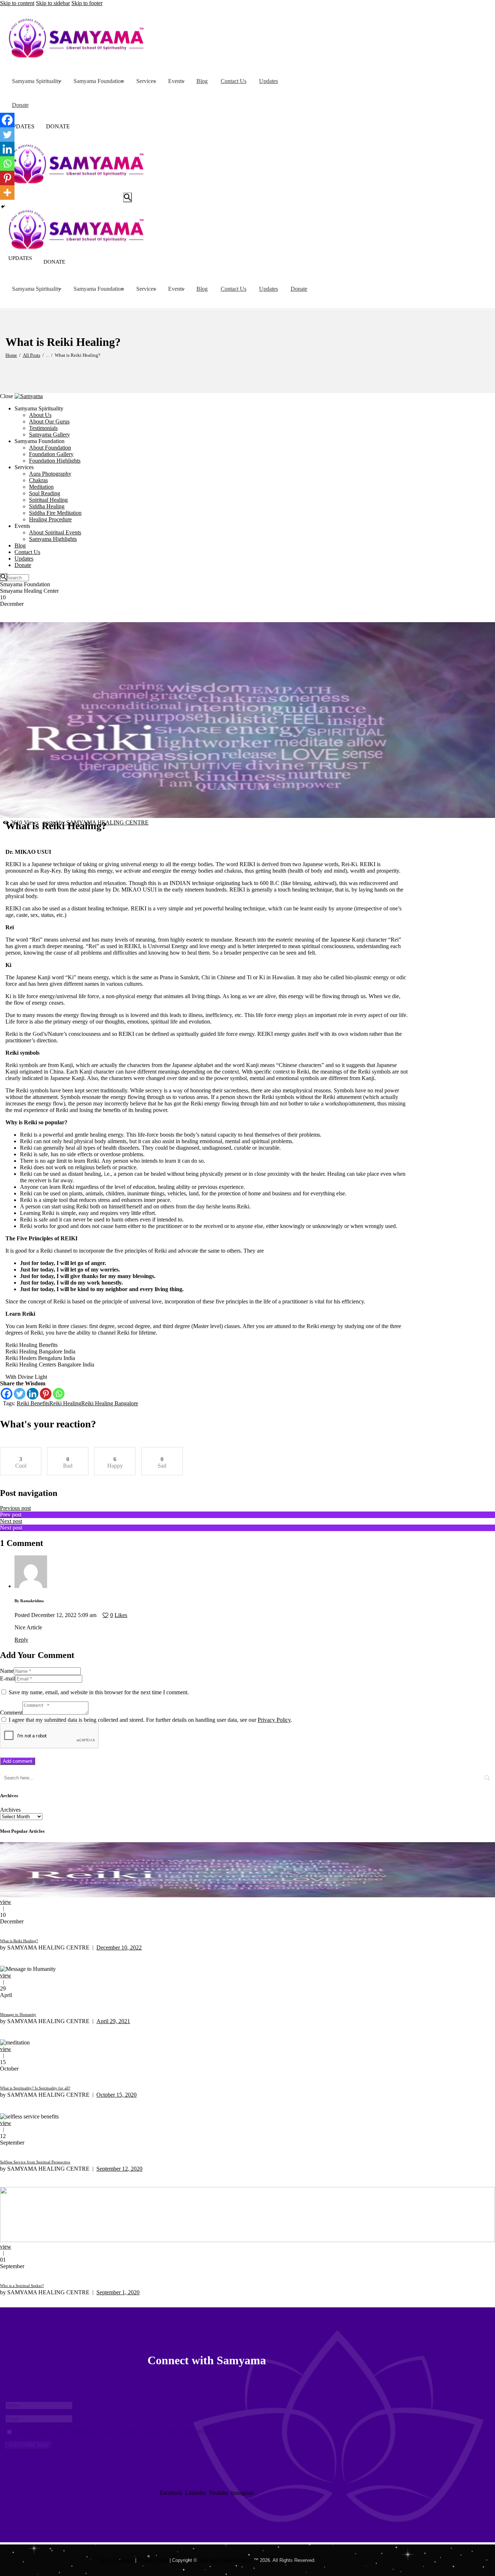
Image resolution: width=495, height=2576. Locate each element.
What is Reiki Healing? (19, 1941)
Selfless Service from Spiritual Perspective (35, 2162)
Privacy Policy (274, 1720)
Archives (10, 1810)
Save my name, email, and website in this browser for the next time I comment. (99, 1692)
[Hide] (3, 207)
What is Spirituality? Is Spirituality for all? (35, 2088)
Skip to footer (87, 3)
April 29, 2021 (113, 2021)
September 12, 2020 (119, 2169)
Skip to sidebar (53, 3)
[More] (7, 193)
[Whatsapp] (59, 1394)
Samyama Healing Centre (225, 2560)
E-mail (8, 1678)
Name (7, 1671)
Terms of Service (116, 2560)
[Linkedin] (33, 1394)
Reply (21, 1640)
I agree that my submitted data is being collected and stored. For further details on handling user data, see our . (150, 1720)
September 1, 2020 (118, 2292)
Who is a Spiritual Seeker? (22, 2286)
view (6, 1902)
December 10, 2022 (119, 1947)
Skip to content (17, 3)
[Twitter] (20, 1394)
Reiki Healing (65, 1403)
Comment (11, 1713)
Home (11, 355)
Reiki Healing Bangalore (110, 1403)
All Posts (32, 355)
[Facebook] (7, 1394)
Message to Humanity (18, 2014)
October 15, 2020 (117, 2095)
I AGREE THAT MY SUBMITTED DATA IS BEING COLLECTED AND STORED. (116, 2432)
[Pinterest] (46, 1394)
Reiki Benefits (33, 1403)
